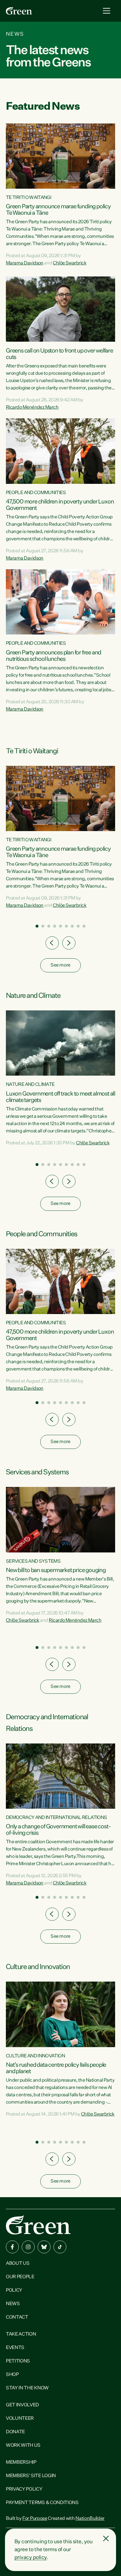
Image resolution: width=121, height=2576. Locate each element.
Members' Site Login (31, 2476)
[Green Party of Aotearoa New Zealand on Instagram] (28, 2247)
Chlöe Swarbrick (70, 263)
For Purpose (35, 2519)
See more (60, 965)
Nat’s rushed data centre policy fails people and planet (56, 2068)
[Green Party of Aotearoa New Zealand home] (38, 2225)
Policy (14, 2290)
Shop (12, 2375)
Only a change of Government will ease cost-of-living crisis (58, 1830)
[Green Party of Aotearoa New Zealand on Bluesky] (44, 2247)
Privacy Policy (24, 2489)
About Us (18, 2264)
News (13, 2304)
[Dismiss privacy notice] (106, 2539)
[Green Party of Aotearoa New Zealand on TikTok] (60, 2247)
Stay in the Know (27, 2388)
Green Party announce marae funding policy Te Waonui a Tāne (58, 210)
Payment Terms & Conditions (42, 2503)
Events (15, 2348)
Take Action (21, 2334)
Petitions (18, 2361)
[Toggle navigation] (107, 11)
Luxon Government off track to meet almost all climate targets (60, 1097)
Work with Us (23, 2446)
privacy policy (31, 2558)
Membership (21, 2462)
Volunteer (20, 2419)
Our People (20, 2277)
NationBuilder (90, 2519)
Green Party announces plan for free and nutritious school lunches (53, 656)
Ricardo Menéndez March (32, 407)
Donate (15, 2432)
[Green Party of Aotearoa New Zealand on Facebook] (12, 2247)
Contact (17, 2317)
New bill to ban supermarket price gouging (56, 1570)
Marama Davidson (25, 263)
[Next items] (69, 943)
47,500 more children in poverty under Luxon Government (60, 505)
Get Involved (22, 2405)
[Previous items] (52, 943)
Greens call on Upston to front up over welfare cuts (59, 354)
